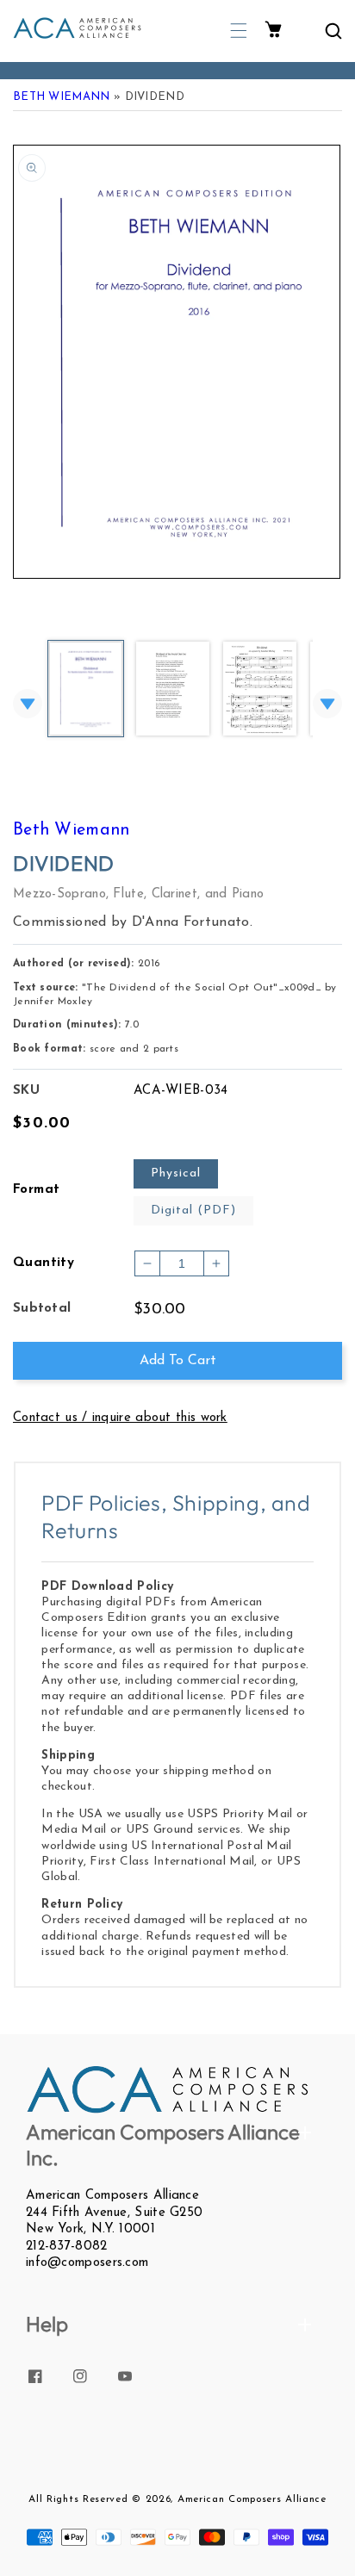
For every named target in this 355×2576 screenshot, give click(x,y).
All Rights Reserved (78, 2499)
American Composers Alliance (252, 2499)
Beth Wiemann (62, 97)
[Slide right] (327, 704)
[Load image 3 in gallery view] (260, 690)
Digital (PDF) (193, 1210)
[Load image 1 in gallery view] (86, 690)
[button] (239, 31)
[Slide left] (28, 704)
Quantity (44, 1263)
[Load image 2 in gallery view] (173, 690)
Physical (176, 1173)
